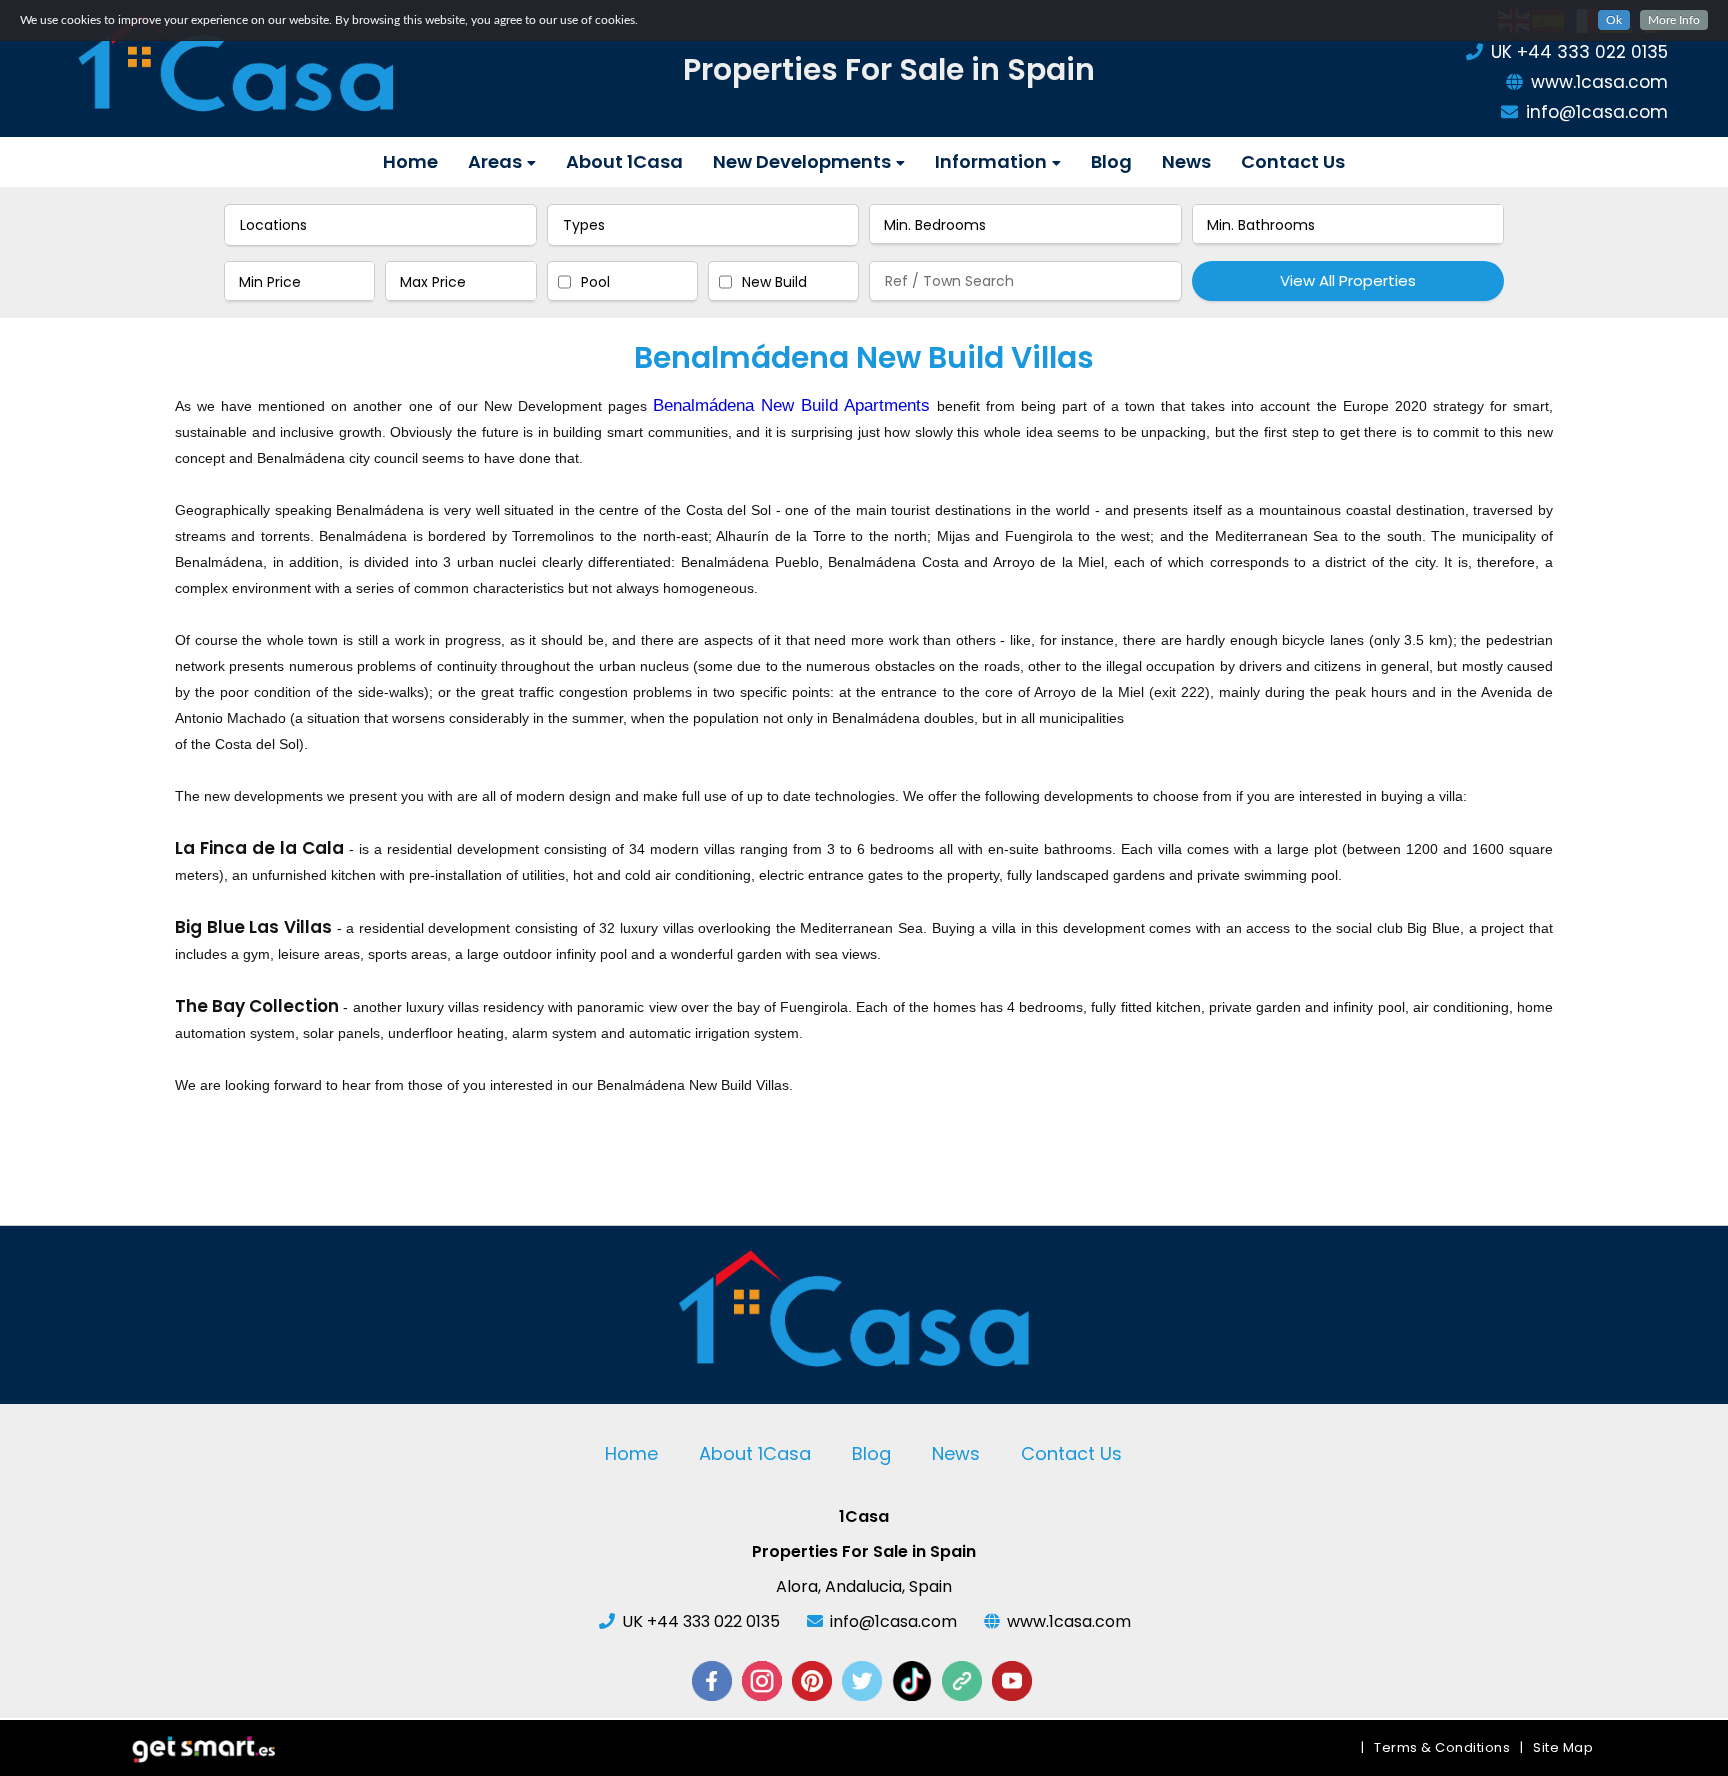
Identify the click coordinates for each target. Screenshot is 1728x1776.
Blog (1111, 161)
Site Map (1563, 1747)
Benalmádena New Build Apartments (791, 405)
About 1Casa (624, 161)
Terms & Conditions (1442, 1747)
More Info (1674, 20)
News (1186, 161)
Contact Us (1293, 161)
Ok (1614, 20)
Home (410, 161)
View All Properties (1348, 280)
